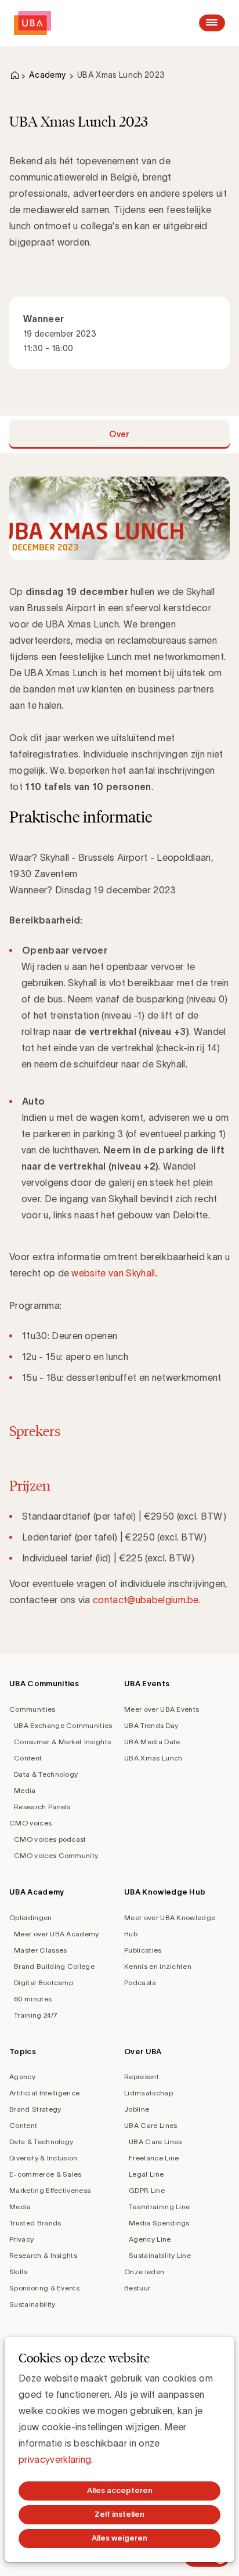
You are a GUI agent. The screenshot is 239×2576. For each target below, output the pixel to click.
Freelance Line (154, 2158)
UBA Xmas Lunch (153, 1758)
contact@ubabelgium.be (146, 1600)
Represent (142, 2077)
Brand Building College (54, 1966)
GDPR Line (147, 2190)
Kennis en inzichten (158, 1966)
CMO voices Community (56, 1855)
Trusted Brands (35, 2223)
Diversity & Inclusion (44, 2158)
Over (119, 434)
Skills (18, 2272)
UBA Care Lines (151, 2125)
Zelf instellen (119, 2514)
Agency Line (150, 2239)
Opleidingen (31, 1917)
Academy (47, 75)
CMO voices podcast (50, 1839)
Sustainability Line (160, 2255)
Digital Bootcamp (44, 1982)
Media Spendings (159, 2223)
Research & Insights (43, 2255)
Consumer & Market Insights (62, 1742)
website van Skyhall (113, 1273)
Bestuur (137, 2288)
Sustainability (32, 2304)
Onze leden (144, 2272)
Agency (22, 2077)
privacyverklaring (55, 2459)
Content (28, 1758)
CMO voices (30, 1823)
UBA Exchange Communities (63, 1725)
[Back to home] (32, 23)
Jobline (137, 2109)
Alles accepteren (120, 2490)
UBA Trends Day (151, 1725)
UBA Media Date (152, 1742)
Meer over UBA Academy (57, 1934)
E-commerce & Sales (46, 2174)
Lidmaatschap (149, 2093)
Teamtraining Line (159, 2207)
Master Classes (40, 1950)
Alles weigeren (119, 2538)
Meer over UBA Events (162, 1709)
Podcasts (140, 1982)
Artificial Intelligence (44, 2093)
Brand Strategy (35, 2109)
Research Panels (42, 1807)
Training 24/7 (36, 2015)
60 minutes (33, 1999)
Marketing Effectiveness (50, 2190)
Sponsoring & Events (44, 2288)
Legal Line (146, 2174)
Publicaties (143, 1950)
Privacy (21, 2239)
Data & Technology (46, 1774)
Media (25, 1790)
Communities (32, 1709)
